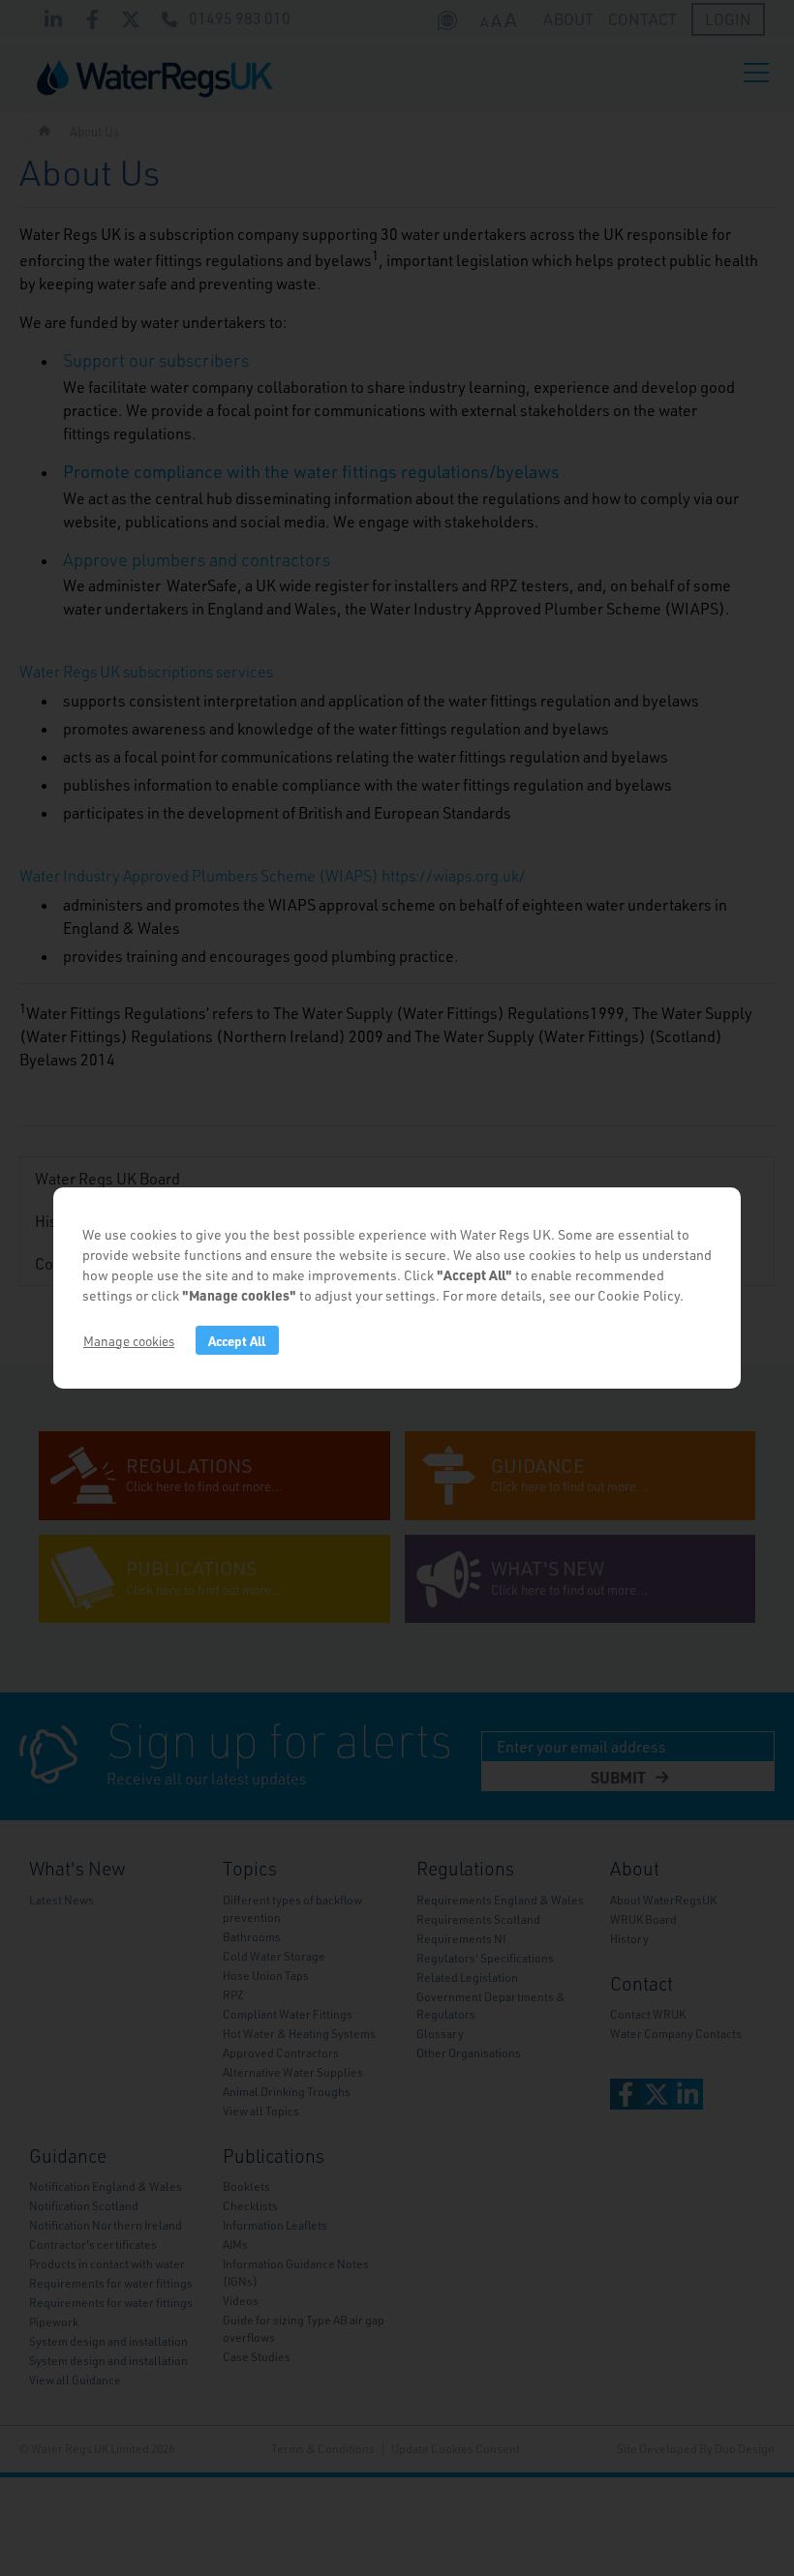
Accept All (237, 1341)
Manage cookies (129, 1341)
